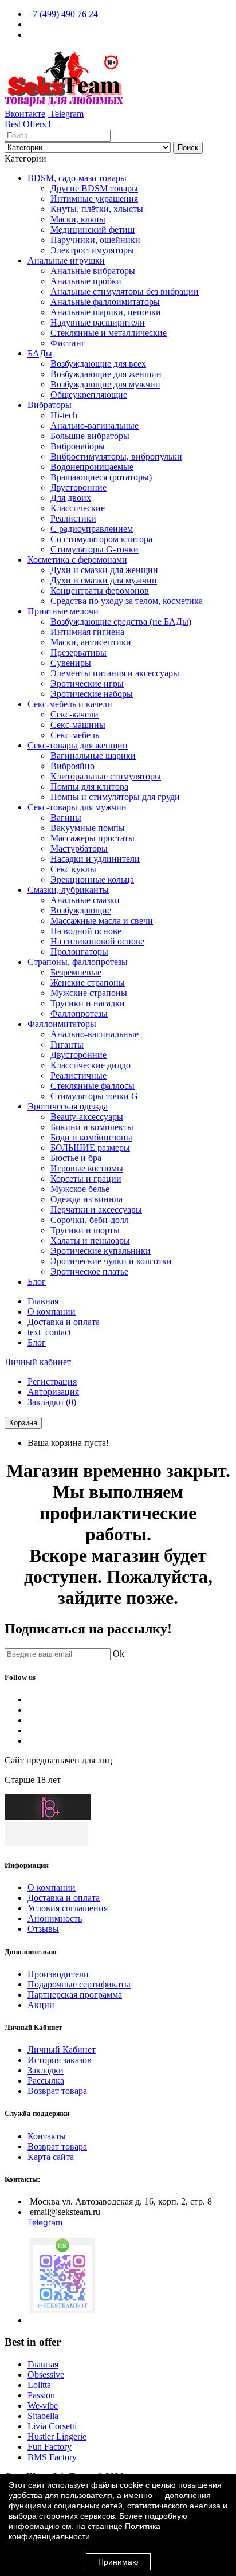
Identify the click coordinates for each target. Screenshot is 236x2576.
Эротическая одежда (68, 1106)
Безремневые (76, 972)
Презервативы (78, 652)
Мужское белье (80, 1189)
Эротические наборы (92, 694)
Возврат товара (57, 2091)
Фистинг (68, 343)
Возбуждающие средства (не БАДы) (121, 622)
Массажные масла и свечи (102, 921)
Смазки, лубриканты (68, 890)
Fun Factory (50, 2447)
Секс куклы (73, 869)
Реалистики (73, 518)
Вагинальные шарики (93, 756)
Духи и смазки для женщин (104, 570)
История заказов (60, 2060)
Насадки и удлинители (95, 859)
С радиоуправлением (92, 529)
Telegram (66, 114)
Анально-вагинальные (95, 426)
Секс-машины (78, 725)
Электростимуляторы (92, 250)
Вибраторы (50, 405)
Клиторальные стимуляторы (106, 776)
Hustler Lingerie (57, 2436)
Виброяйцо (72, 766)
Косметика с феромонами (77, 560)
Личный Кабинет (62, 2050)
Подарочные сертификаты (79, 1984)
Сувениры (71, 663)
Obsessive (46, 2375)
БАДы (40, 353)
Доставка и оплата (64, 1322)
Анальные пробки (86, 281)
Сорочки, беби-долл (90, 1220)
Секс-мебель (75, 735)
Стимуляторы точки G (94, 1096)
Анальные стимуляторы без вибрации (125, 291)
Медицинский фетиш (93, 230)
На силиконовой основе (97, 941)
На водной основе (86, 931)
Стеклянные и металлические (109, 333)
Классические (78, 508)
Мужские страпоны (89, 993)
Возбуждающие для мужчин (105, 384)
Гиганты (67, 1044)
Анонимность (55, 1918)
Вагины (66, 818)
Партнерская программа (75, 1995)
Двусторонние (78, 487)
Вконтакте (25, 114)
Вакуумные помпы (88, 828)
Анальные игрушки (66, 260)
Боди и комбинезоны (91, 1137)
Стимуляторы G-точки (95, 549)
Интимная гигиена (87, 632)
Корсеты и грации (86, 1179)
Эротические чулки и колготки (111, 1261)
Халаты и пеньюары (90, 1240)
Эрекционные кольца (92, 879)
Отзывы (43, 1929)
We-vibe (43, 2406)
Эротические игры (87, 683)
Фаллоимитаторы (62, 1024)
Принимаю (118, 2562)
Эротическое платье (89, 1271)
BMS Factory (52, 2457)
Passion (41, 2395)
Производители (58, 1974)
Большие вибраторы (90, 436)
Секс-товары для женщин (78, 745)
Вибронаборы (78, 446)
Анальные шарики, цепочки (106, 312)
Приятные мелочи (63, 611)
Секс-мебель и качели (70, 704)
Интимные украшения (94, 199)
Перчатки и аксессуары (96, 1209)
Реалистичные (78, 1075)
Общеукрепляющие (89, 395)
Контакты (47, 2136)
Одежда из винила (86, 1199)
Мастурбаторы (79, 848)
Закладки (46, 2070)
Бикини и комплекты (92, 1127)
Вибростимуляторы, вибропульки (116, 456)
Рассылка (46, 2081)
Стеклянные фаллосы (93, 1086)
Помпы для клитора (89, 787)
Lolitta (39, 2385)
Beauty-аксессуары (87, 1117)
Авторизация (53, 1392)
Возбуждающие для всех (98, 364)
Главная (43, 1301)
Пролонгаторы (79, 952)
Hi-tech (64, 415)
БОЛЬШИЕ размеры (90, 1148)
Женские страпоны (88, 983)
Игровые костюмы (87, 1168)
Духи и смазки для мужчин (104, 580)
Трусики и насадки (88, 1003)
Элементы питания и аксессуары (115, 673)
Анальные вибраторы (93, 271)
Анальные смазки (85, 900)
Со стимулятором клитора (101, 539)
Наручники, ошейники (95, 240)
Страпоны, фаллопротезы (78, 962)
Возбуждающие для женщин (106, 374)
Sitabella (43, 2416)
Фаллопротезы (79, 1013)
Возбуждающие (81, 910)
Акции (41, 2005)
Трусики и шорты (85, 1230)
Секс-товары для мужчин (77, 807)
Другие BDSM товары (94, 188)
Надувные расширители (98, 322)
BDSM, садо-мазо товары (77, 178)
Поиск (188, 148)
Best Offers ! (28, 124)
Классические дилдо (91, 1065)
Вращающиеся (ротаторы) (101, 477)
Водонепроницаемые (92, 467)
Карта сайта (51, 2157)
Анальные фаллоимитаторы (105, 302)
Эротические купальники (101, 1251)
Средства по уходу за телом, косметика (127, 601)
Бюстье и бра (76, 1158)
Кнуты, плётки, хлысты (97, 209)
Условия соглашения (68, 1908)
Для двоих (71, 498)
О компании (52, 1311)
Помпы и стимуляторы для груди (115, 797)
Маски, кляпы (78, 219)
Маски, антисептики (91, 642)
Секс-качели (74, 714)
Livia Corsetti (52, 2426)
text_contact (49, 1332)
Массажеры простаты (93, 838)
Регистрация (52, 1381)
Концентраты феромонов (100, 591)
